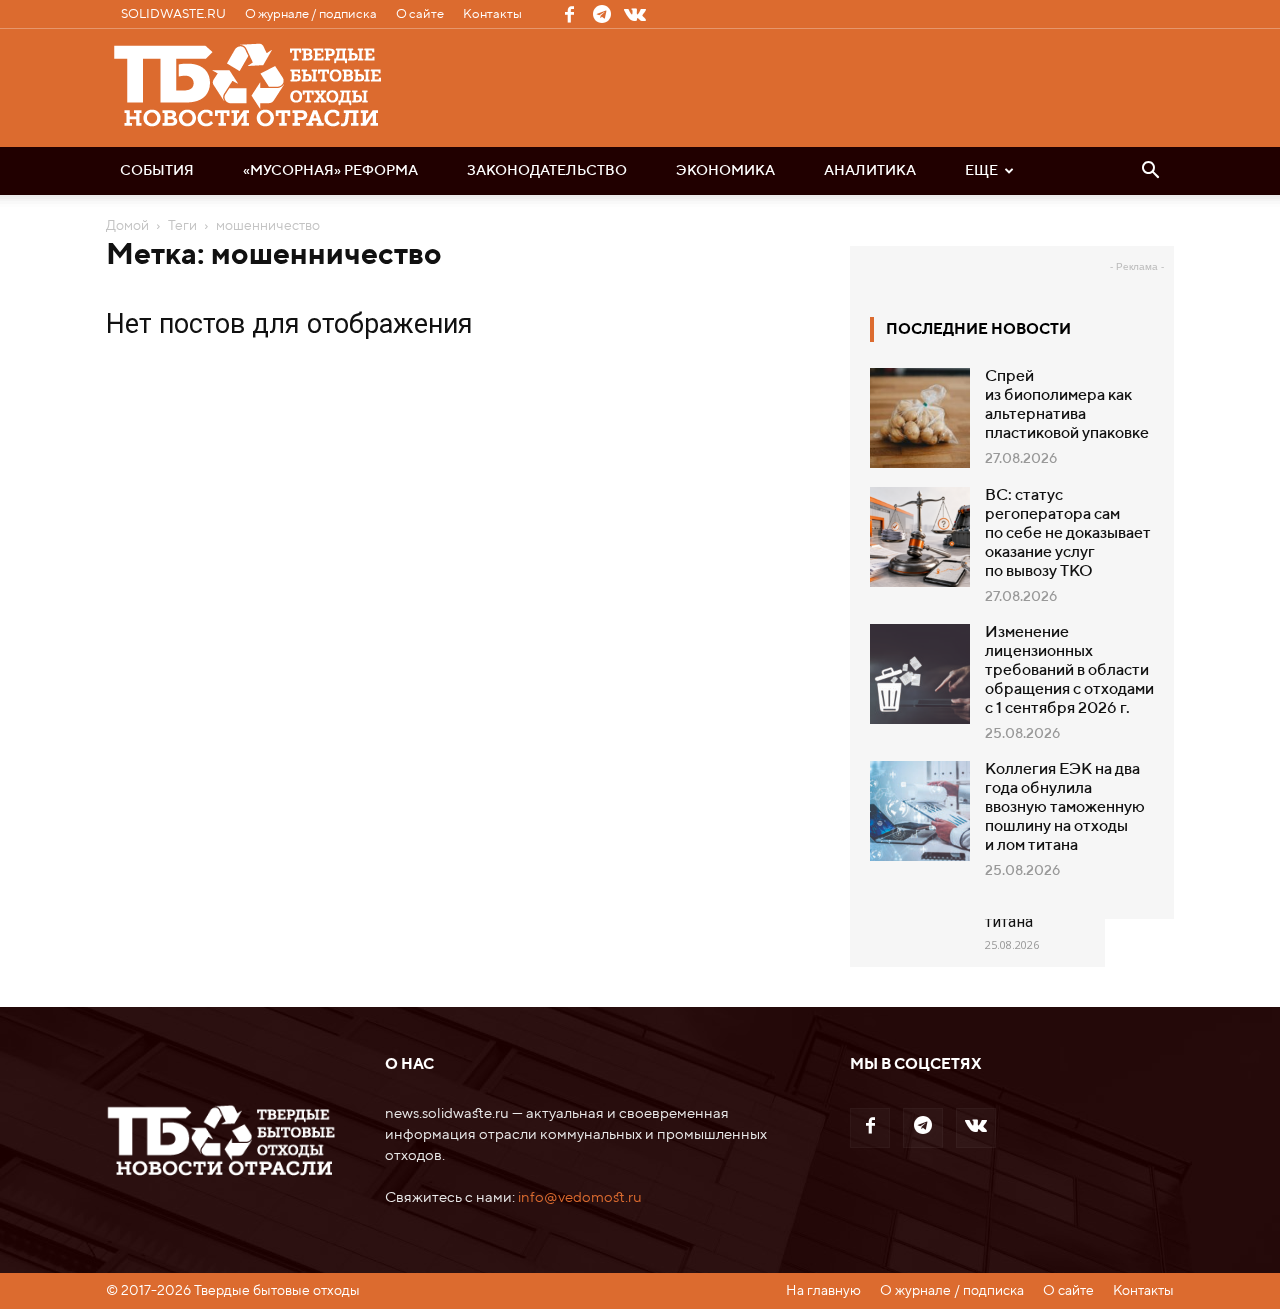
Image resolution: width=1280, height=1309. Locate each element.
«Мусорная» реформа (330, 171)
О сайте (420, 14)
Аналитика (870, 171)
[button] (1150, 172)
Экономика (725, 171)
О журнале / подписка (311, 14)
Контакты (492, 14)
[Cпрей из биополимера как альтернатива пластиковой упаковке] (920, 418)
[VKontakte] (635, 14)
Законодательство (547, 171)
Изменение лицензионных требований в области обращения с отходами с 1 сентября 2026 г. (1069, 671)
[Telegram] (602, 14)
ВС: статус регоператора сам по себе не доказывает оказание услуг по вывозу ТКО (1068, 534)
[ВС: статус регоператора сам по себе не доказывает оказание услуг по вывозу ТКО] (920, 537)
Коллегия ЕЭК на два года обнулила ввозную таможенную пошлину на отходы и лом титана (1065, 808)
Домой (127, 226)
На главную (823, 1291)
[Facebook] (569, 14)
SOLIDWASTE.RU (173, 14)
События (157, 171)
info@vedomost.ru (580, 1197)
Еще (981, 171)
